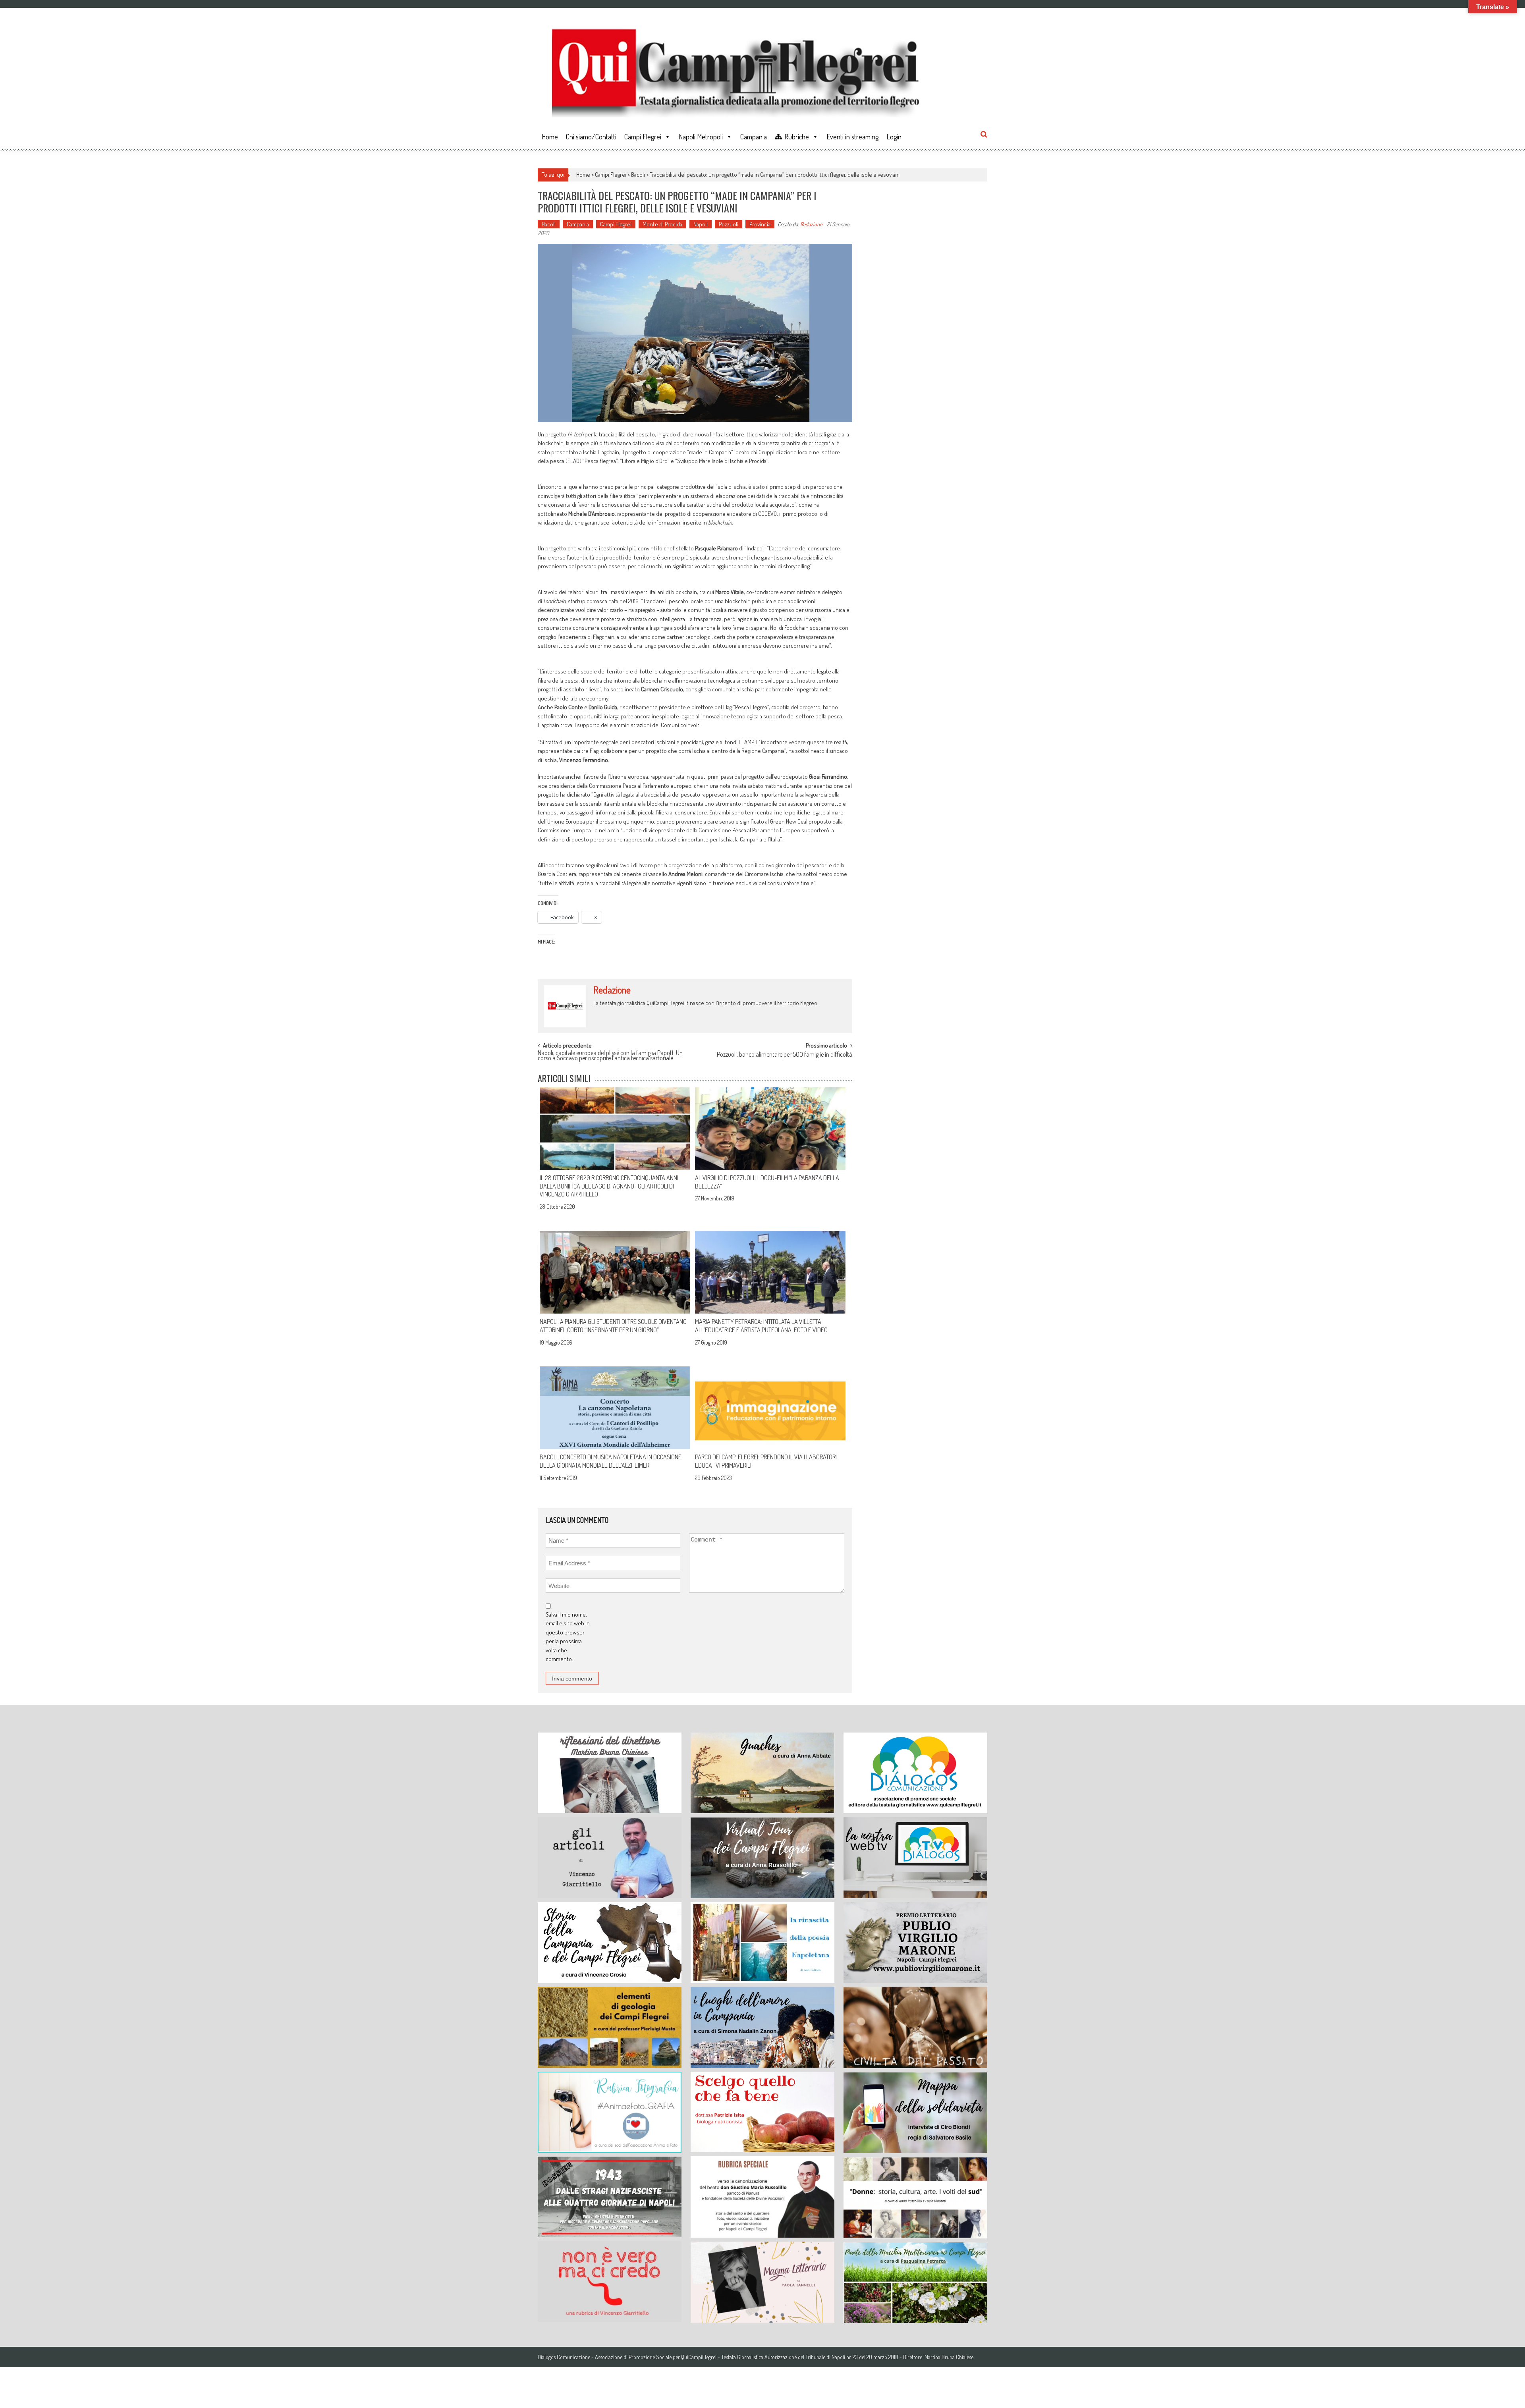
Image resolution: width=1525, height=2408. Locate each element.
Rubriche (797, 137)
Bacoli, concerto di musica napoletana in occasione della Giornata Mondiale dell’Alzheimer (611, 1461)
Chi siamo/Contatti (591, 137)
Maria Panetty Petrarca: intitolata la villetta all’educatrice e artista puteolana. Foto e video (761, 1326)
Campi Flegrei (643, 137)
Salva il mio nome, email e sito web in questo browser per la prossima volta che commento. (568, 1637)
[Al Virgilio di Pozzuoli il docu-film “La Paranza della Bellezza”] (770, 1129)
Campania (754, 137)
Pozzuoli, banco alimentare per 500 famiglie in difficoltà (785, 1055)
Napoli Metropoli (701, 137)
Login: (895, 137)
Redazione (811, 224)
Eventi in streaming (852, 137)
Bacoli (638, 175)
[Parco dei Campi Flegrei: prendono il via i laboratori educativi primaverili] (770, 1408)
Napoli (701, 224)
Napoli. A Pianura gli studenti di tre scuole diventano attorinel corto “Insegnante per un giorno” (613, 1326)
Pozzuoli (729, 224)
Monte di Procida (662, 224)
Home (550, 137)
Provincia (760, 224)
